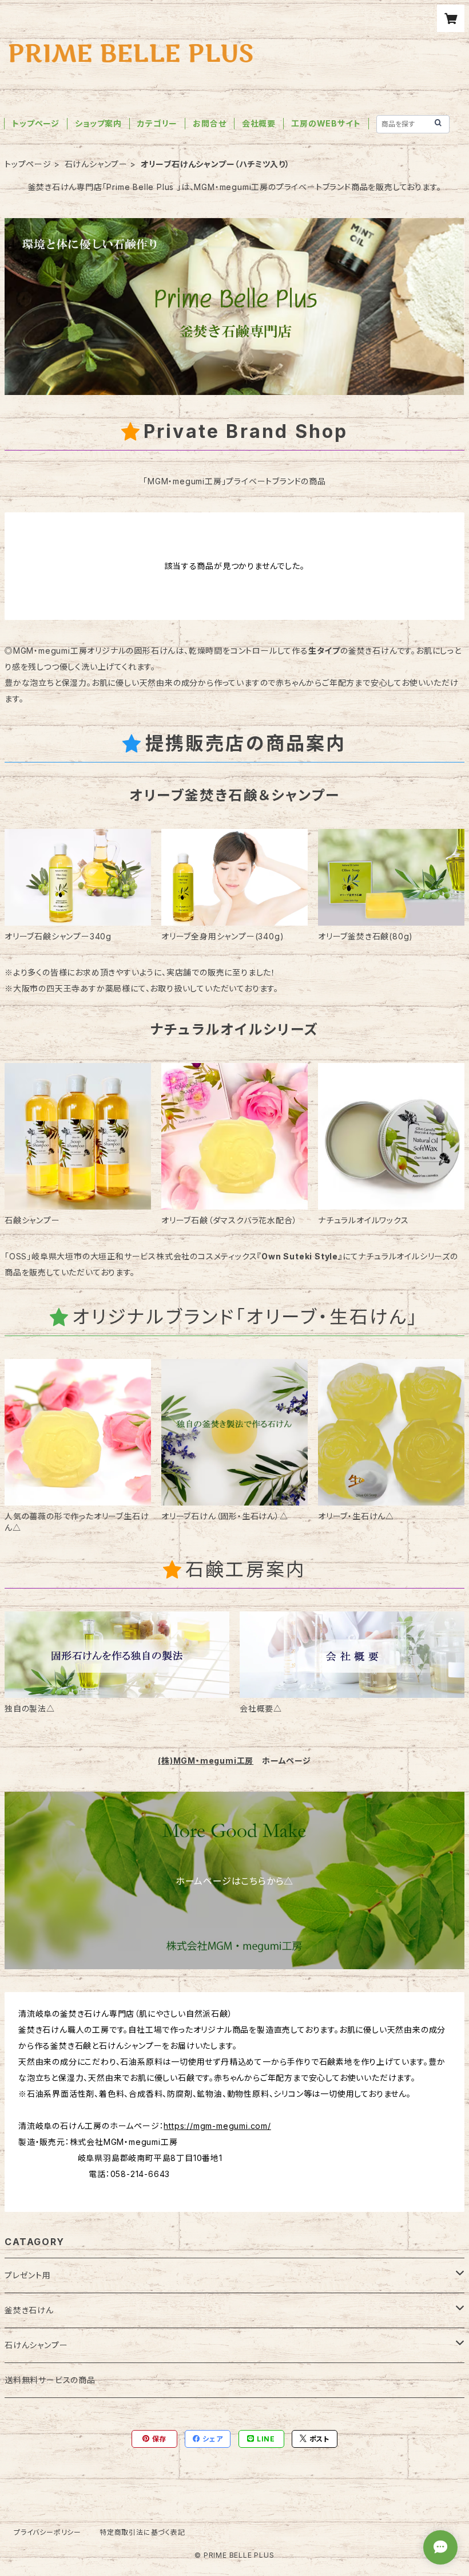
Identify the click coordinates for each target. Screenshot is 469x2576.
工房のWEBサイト (326, 123)
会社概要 (259, 123)
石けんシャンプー (96, 164)
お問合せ (209, 123)
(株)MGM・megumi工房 (206, 1761)
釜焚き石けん (29, 2310)
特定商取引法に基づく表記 (142, 2532)
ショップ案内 (98, 123)
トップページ (36, 123)
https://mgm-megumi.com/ (217, 2126)
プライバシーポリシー (47, 2532)
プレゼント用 (28, 2275)
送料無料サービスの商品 (50, 2380)
